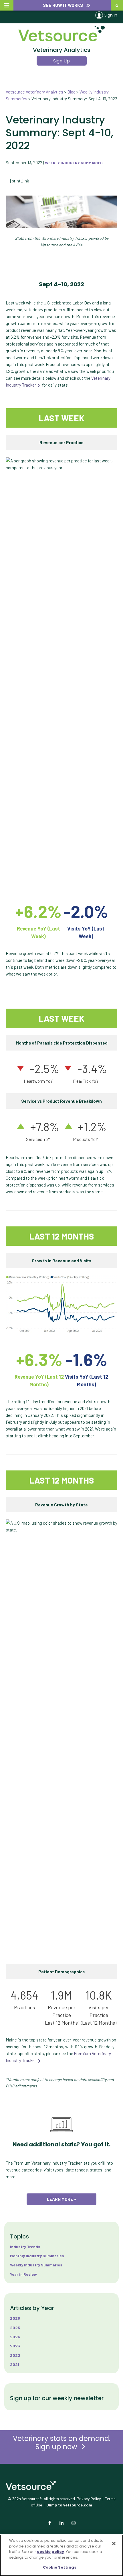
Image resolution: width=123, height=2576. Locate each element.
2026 (15, 2318)
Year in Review (23, 2274)
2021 (15, 2364)
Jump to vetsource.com (69, 2505)
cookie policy (50, 2552)
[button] (62, 5)
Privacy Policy (89, 2499)
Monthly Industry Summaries (37, 2256)
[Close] (114, 2544)
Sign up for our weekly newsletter (57, 2398)
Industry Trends (25, 2247)
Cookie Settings (60, 2567)
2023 (15, 2346)
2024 (15, 2337)
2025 (15, 2328)
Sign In (111, 15)
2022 (15, 2355)
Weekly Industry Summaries (74, 163)
